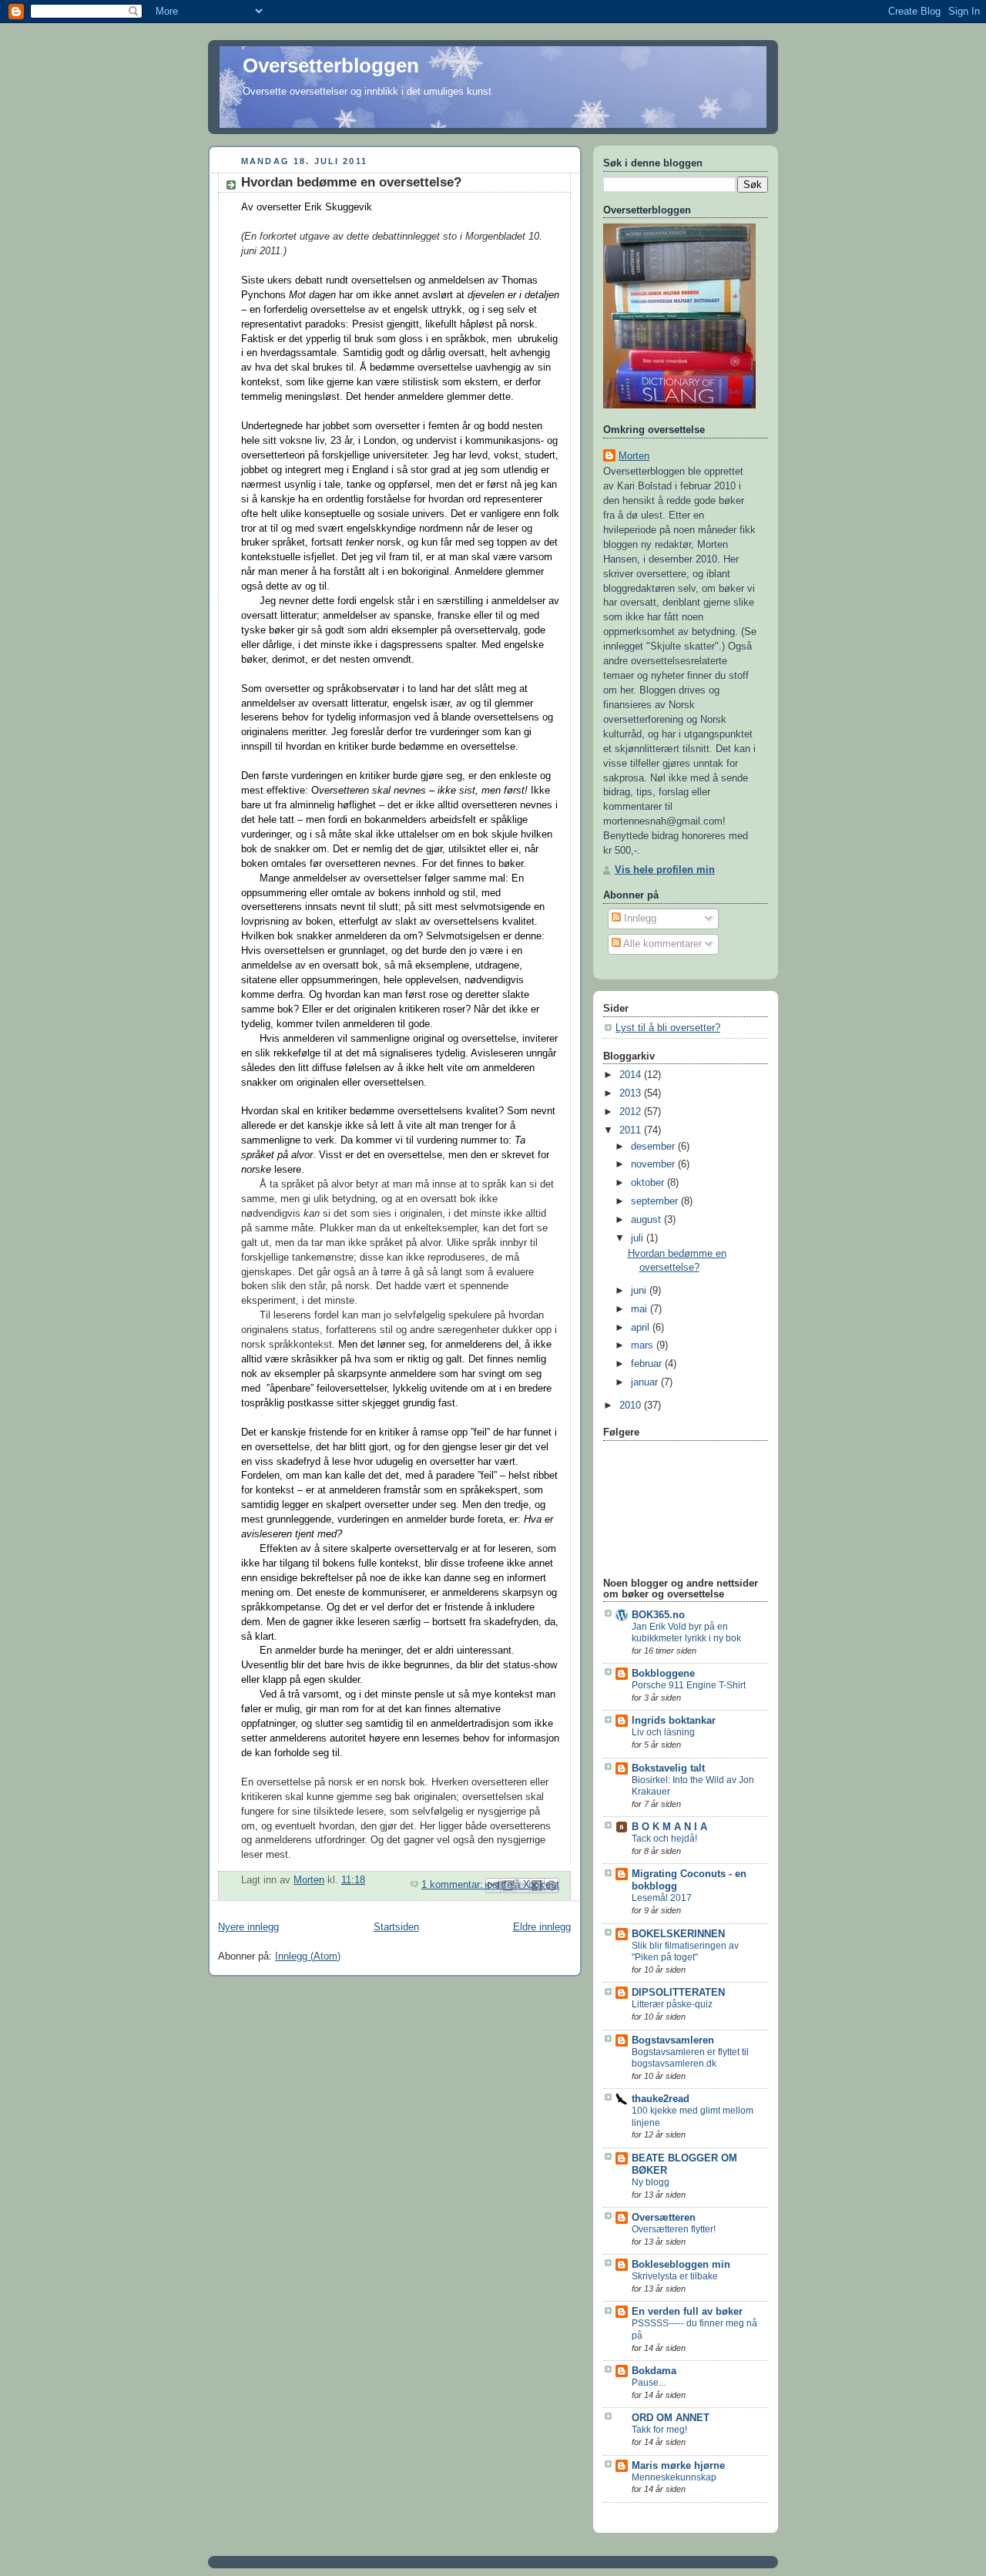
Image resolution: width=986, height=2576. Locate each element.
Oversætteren (664, 2218)
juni (640, 1291)
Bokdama (654, 2371)
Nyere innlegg (248, 1927)
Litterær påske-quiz (672, 2004)
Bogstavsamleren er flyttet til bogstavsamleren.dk (690, 2058)
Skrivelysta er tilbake (675, 2276)
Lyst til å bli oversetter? (668, 1028)
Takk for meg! (659, 2430)
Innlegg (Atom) (308, 1956)
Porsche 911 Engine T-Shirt (689, 1685)
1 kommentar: (454, 1885)
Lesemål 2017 (662, 1898)
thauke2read (661, 2099)
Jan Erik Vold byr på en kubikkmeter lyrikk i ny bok (686, 1633)
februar (648, 1364)
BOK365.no (658, 1615)
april (642, 1328)
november (654, 1164)
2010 (632, 1406)
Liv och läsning (663, 1732)
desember (654, 1147)
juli (639, 1238)
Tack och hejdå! (664, 1839)
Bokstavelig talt (668, 1768)
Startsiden (396, 1927)
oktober (649, 1183)
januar (646, 1382)
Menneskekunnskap (674, 2477)
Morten (634, 456)
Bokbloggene (663, 1674)
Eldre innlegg (542, 1927)
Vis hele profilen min (665, 870)
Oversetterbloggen (331, 65)
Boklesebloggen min (681, 2265)
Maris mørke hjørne (678, 2466)
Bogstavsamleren (673, 2040)
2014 (632, 1075)
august (647, 1220)
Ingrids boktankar (674, 1721)
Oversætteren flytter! (674, 2229)
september (656, 1201)
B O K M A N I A (669, 1827)
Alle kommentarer (661, 944)
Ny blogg (651, 2182)
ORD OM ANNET (671, 2418)
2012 (632, 1112)
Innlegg (639, 919)
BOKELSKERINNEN (678, 1934)
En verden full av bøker (687, 2312)
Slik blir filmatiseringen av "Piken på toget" (685, 1952)
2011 (632, 1130)
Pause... (649, 2383)
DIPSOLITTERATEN (678, 1993)
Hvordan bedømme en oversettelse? (351, 182)
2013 (632, 1093)
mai (641, 1309)
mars (644, 1345)
